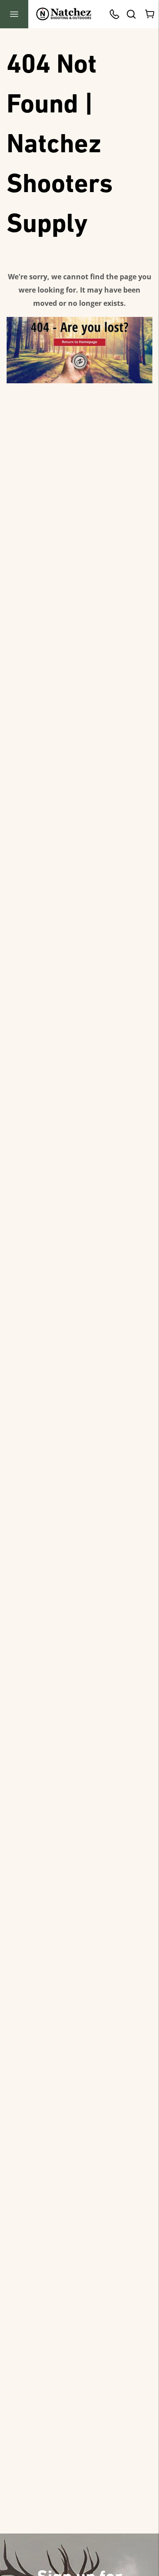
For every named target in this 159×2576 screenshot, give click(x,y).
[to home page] (64, 14)
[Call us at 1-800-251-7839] (117, 14)
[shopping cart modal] (150, 14)
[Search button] (131, 14)
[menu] (14, 14)
